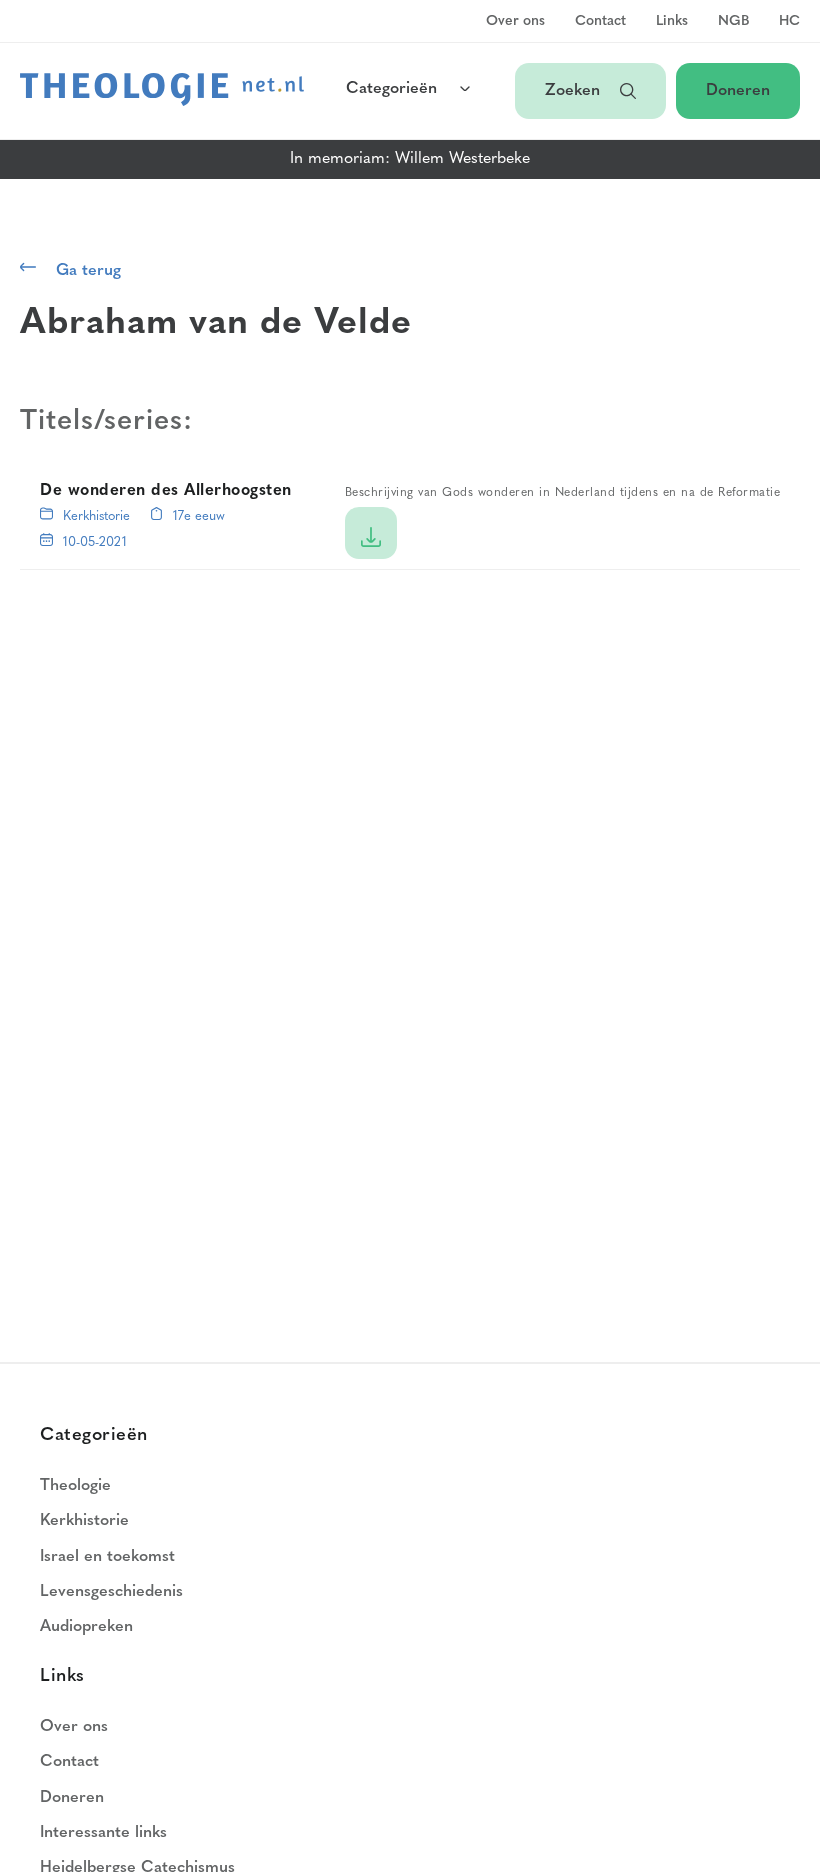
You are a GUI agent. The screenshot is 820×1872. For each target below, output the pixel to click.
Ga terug (88, 271)
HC (789, 22)
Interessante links (103, 1833)
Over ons (515, 22)
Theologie (75, 1486)
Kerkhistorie (96, 516)
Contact (600, 22)
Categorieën (391, 89)
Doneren (738, 91)
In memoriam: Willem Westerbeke (410, 159)
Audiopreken (86, 1627)
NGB (733, 22)
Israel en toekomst (107, 1557)
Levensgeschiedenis (111, 1592)
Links (672, 22)
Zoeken (572, 91)
